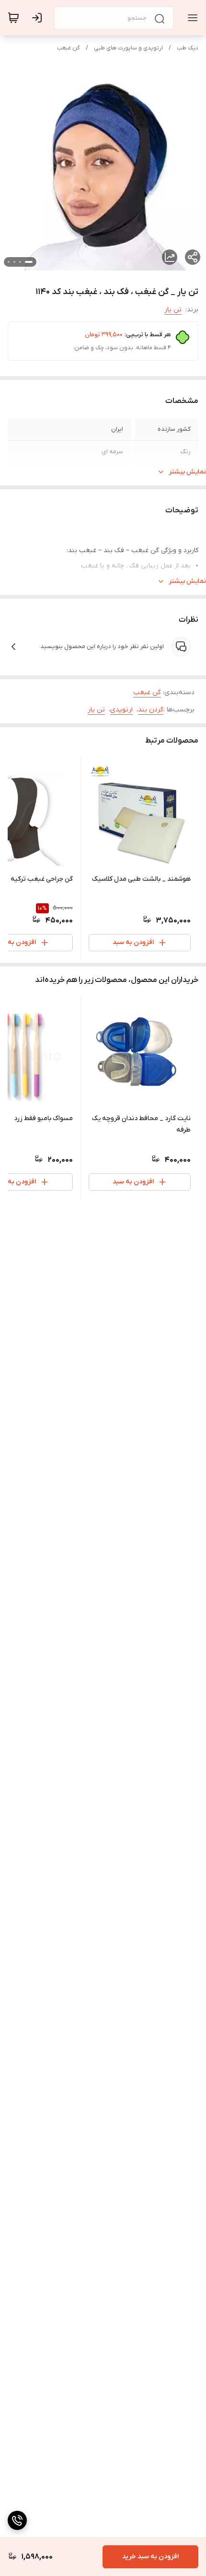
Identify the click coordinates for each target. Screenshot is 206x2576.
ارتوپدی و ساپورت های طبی (128, 48)
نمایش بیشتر (187, 472)
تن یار (173, 310)
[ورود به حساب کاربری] (39, 18)
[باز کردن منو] (191, 18)
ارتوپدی (121, 710)
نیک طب (188, 48)
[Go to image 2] (20, 262)
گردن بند (151, 710)
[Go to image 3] (14, 262)
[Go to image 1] (29, 262)
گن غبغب (69, 48)
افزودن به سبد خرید (150, 2557)
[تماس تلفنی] (17, 2520)
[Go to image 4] (9, 262)
